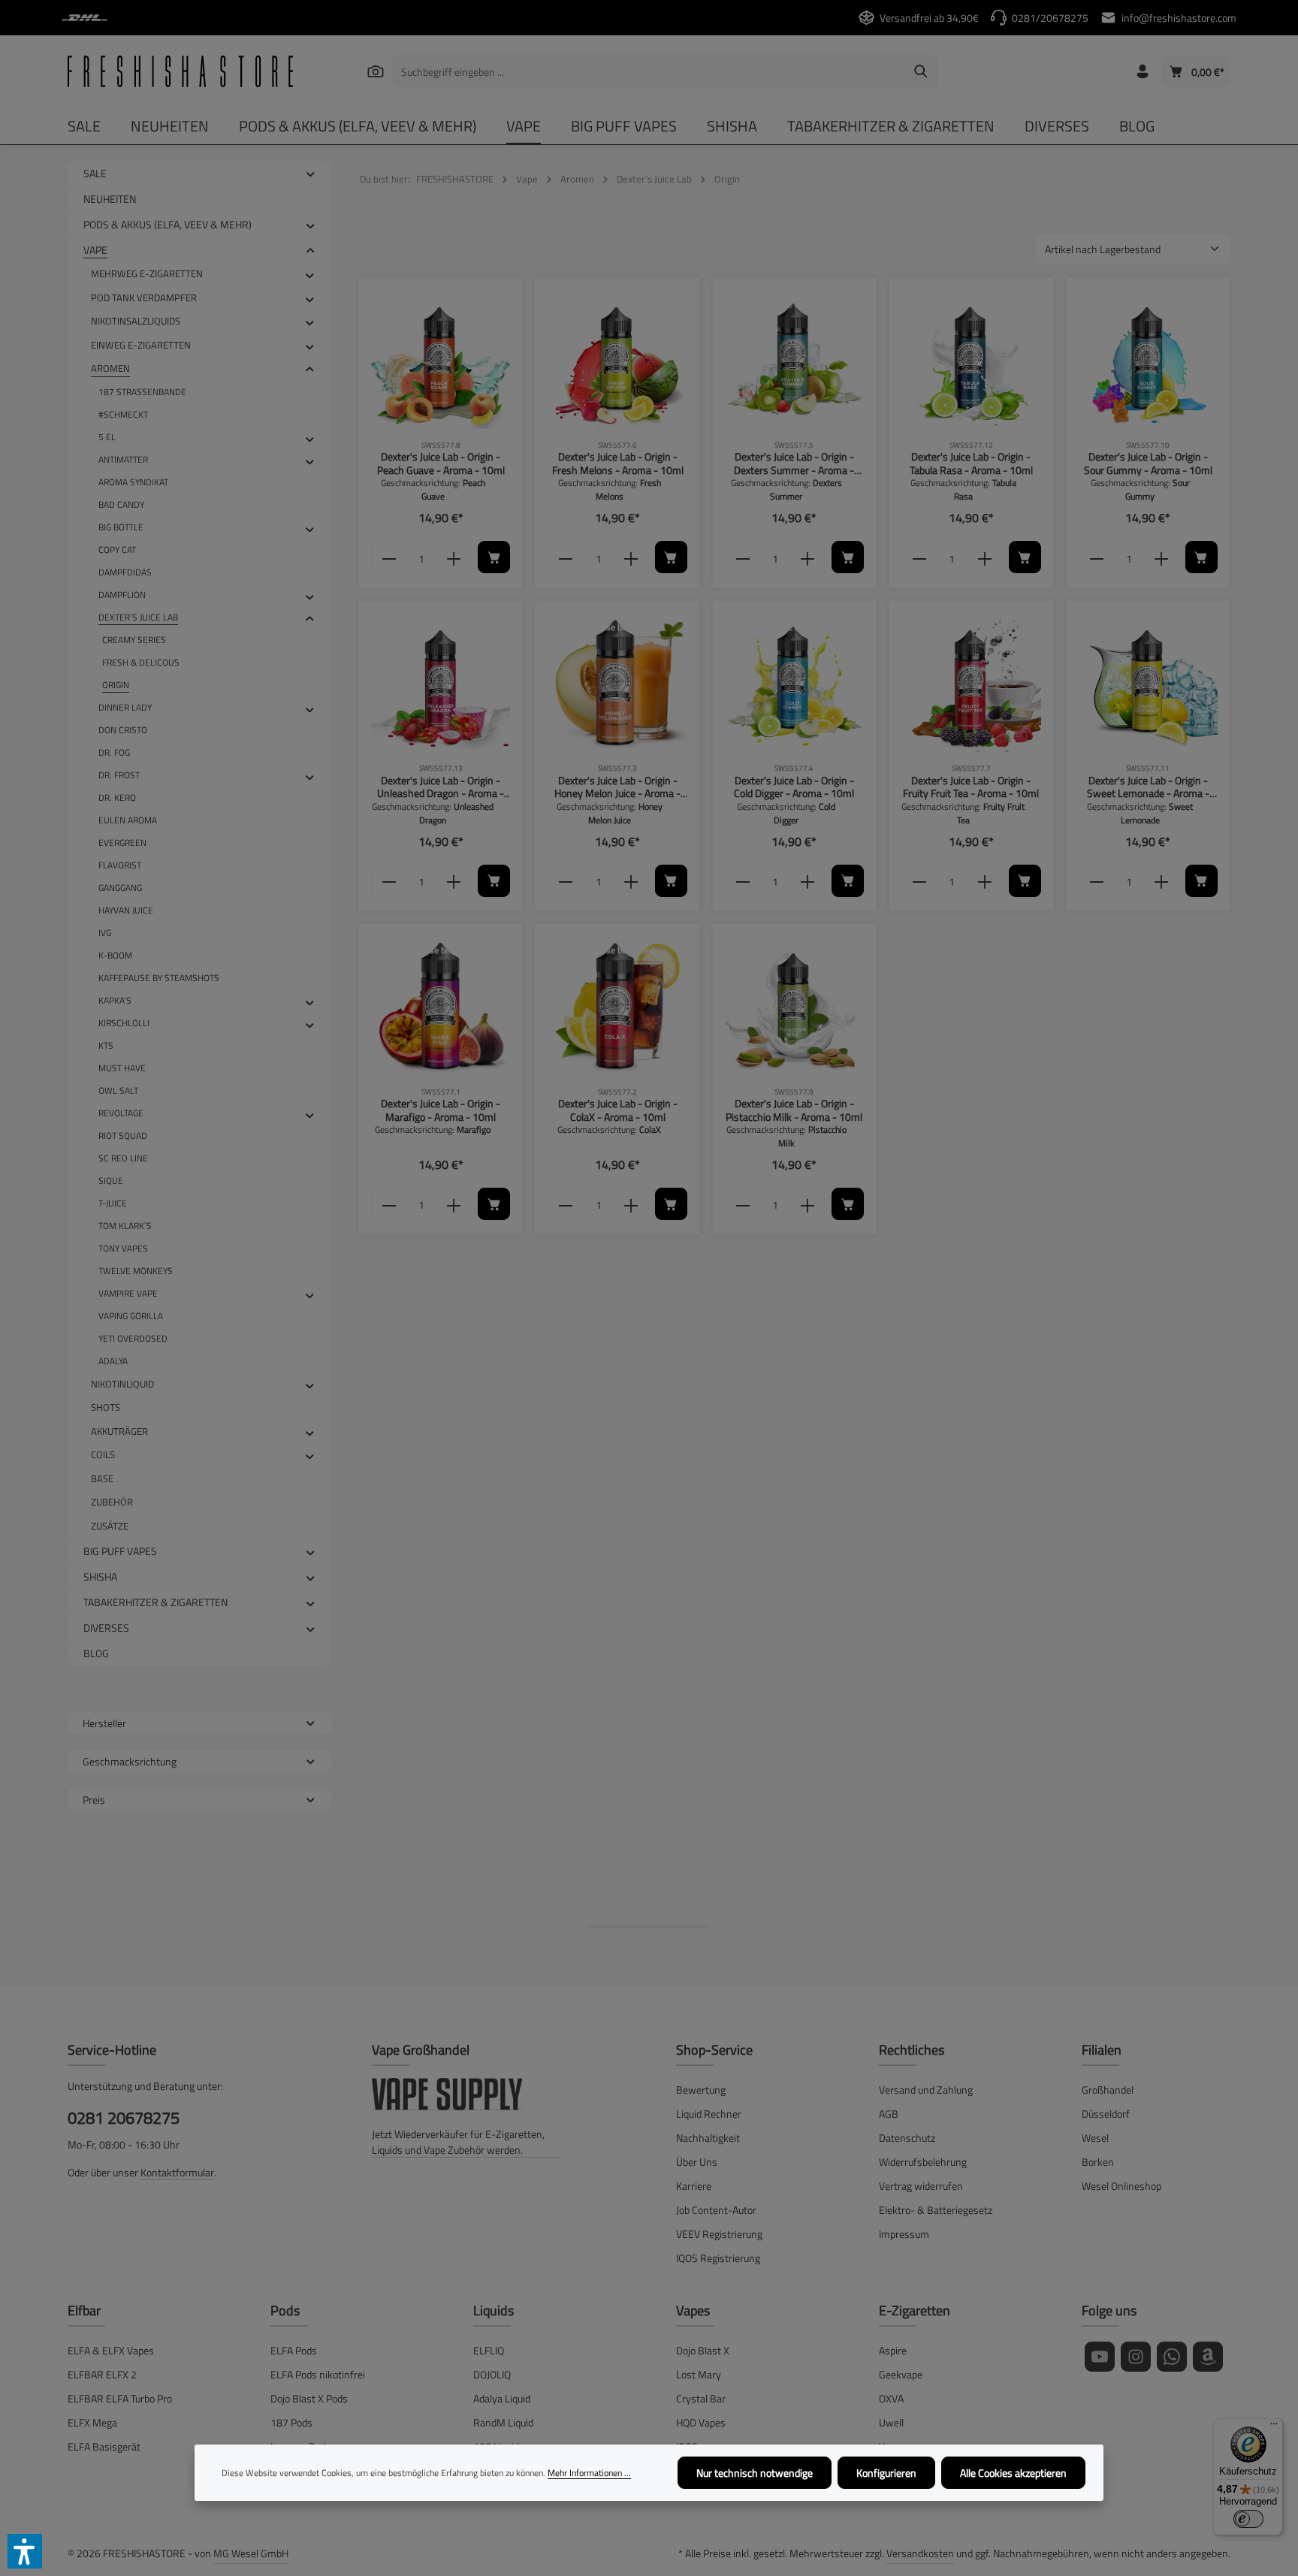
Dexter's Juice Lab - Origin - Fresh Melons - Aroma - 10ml (618, 463)
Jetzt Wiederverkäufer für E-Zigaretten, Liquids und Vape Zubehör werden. (458, 2142)
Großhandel (1108, 2090)
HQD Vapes (701, 2422)
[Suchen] (375, 71)
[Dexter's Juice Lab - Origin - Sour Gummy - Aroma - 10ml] (1148, 359)
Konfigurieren (886, 2473)
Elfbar (84, 2310)
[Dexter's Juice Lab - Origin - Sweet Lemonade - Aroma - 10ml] (1148, 683)
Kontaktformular (177, 2172)
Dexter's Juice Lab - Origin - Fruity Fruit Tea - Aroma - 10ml (971, 787)
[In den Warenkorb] (494, 557)
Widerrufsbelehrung (923, 2162)
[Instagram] (1136, 2357)
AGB (889, 2114)
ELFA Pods (294, 2350)
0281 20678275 (124, 2118)
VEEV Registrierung (719, 2234)
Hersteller (104, 1723)
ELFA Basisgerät (104, 2446)
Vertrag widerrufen (921, 2186)
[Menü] (1274, 2427)
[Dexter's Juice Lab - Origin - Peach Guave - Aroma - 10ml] (441, 359)
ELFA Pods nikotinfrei (318, 2374)
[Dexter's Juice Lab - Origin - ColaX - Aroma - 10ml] (617, 1006)
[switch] (1248, 2519)
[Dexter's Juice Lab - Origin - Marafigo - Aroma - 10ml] (441, 1006)
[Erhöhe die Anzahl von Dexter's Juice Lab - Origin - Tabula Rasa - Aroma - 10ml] (985, 558)
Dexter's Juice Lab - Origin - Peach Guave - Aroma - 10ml (441, 463)
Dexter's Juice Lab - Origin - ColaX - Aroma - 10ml (618, 1110)
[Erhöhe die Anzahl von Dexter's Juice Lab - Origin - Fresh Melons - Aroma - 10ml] (631, 558)
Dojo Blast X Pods (309, 2398)
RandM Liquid (503, 2422)
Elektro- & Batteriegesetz (936, 2210)
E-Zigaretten (915, 2310)
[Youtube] (1100, 2357)
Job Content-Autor (716, 2210)
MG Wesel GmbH (251, 2553)
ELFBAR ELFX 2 (102, 2374)
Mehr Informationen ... (589, 2473)
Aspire (893, 2350)
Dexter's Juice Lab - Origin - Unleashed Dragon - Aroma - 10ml (441, 787)
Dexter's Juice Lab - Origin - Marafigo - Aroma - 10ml (441, 1110)
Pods (285, 2310)
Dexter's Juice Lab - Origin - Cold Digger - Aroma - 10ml (794, 787)
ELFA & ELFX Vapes (111, 2350)
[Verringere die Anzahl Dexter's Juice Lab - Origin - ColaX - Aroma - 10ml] (565, 1205)
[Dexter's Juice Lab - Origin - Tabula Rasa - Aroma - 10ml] (971, 359)
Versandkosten (920, 2553)
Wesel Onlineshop (1121, 2186)
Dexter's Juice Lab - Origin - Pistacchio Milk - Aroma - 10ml (794, 1110)
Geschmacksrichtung (130, 1761)
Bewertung (701, 2090)
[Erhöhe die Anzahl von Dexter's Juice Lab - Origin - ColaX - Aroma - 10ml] (631, 1205)
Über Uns (697, 2162)
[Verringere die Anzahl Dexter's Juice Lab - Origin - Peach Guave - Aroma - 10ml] (389, 558)
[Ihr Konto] (1142, 72)
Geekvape (901, 2374)
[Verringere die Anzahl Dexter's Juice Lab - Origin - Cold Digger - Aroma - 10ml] (743, 882)
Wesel (1095, 2138)
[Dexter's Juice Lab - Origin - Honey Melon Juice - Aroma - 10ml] (617, 683)
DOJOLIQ (492, 2374)
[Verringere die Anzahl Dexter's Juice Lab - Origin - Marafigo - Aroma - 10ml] (389, 1205)
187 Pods (291, 2422)
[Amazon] (1208, 2357)
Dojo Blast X (703, 2350)
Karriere (694, 2186)
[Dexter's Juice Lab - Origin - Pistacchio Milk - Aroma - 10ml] (794, 1006)
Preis (94, 1800)
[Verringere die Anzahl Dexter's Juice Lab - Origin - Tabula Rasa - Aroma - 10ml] (919, 558)
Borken (1098, 2162)
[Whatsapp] (1172, 2357)
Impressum (904, 2234)
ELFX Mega (92, 2422)
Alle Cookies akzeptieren (1013, 2473)
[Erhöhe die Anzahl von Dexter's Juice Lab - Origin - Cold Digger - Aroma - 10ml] (808, 882)
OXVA (891, 2398)
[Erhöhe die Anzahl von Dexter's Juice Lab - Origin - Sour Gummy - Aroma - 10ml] (1162, 558)
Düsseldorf (1106, 2114)
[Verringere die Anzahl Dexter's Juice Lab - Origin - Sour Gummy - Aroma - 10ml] (1096, 558)
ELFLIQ (489, 2350)
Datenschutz (907, 2138)
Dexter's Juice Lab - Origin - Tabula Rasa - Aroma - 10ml (971, 463)
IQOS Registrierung (718, 2258)
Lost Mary (699, 2374)
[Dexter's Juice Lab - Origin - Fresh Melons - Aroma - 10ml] (617, 359)
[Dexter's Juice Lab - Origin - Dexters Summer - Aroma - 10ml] (794, 359)
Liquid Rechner (709, 2114)
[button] (311, 173)
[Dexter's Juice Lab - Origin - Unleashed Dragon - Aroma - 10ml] (441, 683)
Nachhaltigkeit (708, 2138)
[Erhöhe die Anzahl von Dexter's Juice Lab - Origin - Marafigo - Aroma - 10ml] (454, 1205)
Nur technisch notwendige (755, 2473)
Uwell (891, 2422)
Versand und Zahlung (926, 2090)
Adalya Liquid (502, 2398)
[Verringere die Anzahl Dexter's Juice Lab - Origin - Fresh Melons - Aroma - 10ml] (565, 558)
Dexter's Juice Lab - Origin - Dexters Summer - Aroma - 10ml (794, 463)
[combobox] (648, 71)
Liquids (494, 2310)
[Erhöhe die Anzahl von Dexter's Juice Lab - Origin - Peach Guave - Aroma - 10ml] (454, 558)
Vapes (693, 2310)
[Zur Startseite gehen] (180, 71)
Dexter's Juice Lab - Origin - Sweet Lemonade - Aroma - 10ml (1148, 787)
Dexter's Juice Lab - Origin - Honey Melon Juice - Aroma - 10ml (617, 787)
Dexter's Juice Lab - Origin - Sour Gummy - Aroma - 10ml (1148, 463)
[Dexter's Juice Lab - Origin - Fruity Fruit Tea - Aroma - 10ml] (971, 683)
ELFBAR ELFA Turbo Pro (120, 2398)
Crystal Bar (701, 2398)
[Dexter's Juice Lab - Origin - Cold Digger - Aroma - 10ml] (794, 683)
